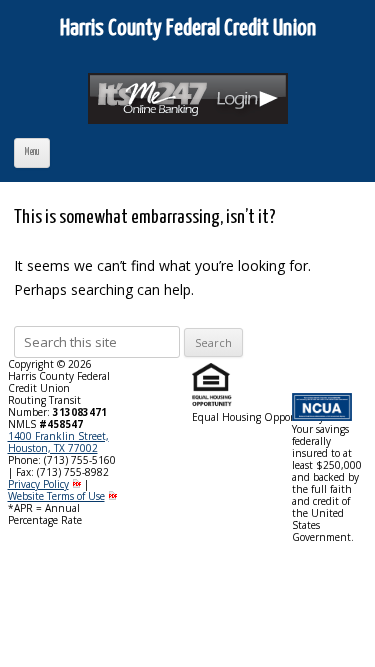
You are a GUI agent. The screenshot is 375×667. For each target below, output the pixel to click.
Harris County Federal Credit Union (188, 28)
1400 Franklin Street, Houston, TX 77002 (58, 442)
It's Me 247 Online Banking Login (190, 106)
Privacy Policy (38, 484)
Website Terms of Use (56, 496)
